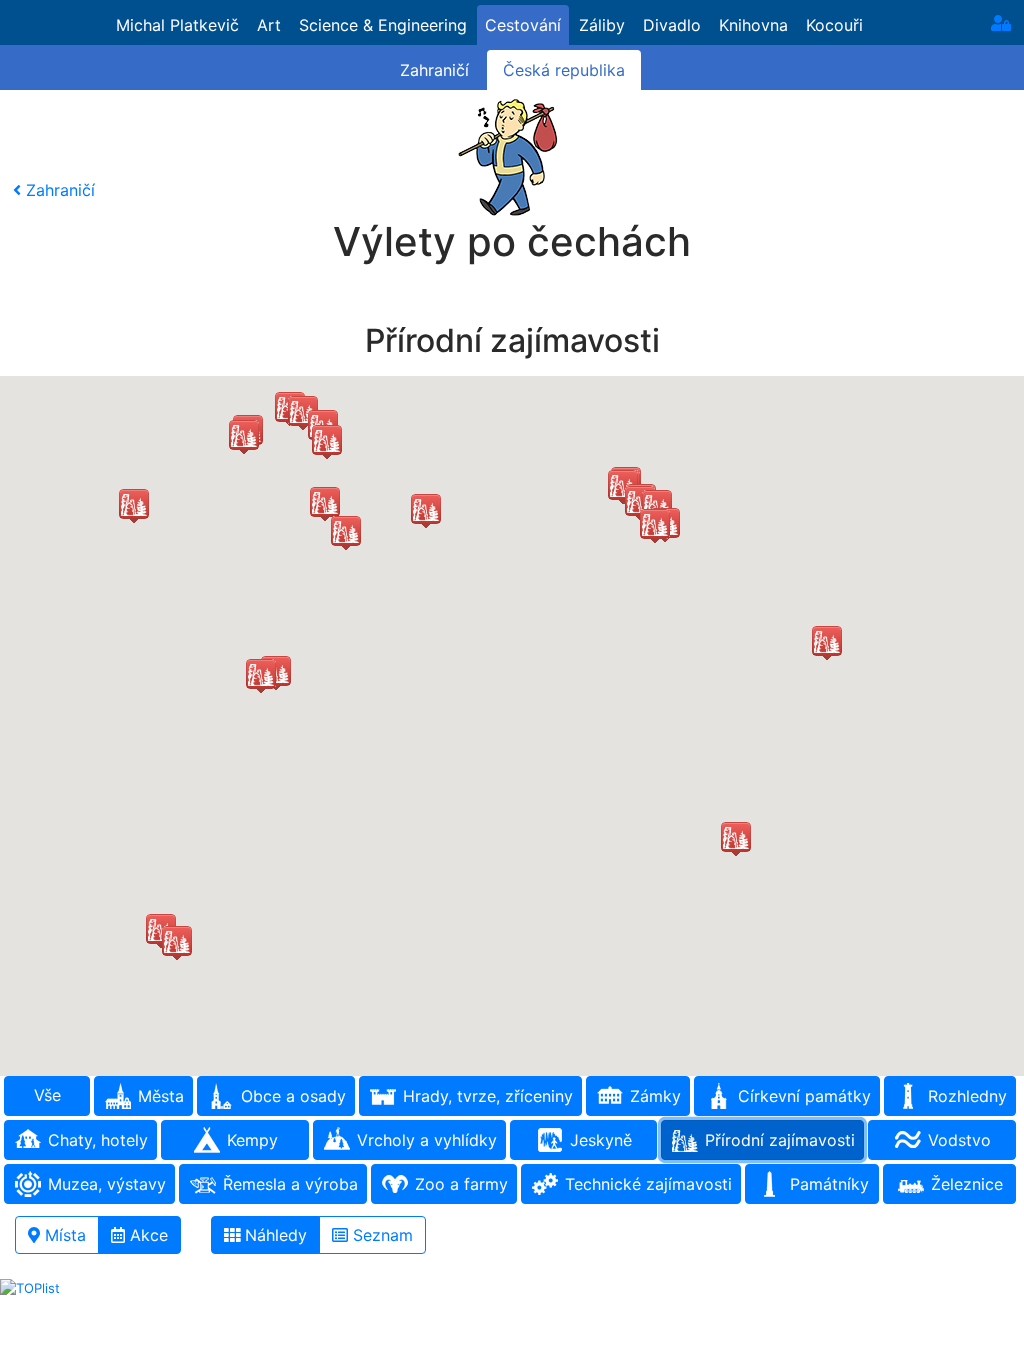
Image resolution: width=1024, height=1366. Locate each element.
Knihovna (753, 25)
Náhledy (273, 1235)
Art (269, 25)
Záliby (602, 25)
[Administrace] (1001, 23)
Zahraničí (434, 70)
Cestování (523, 25)
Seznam (380, 1235)
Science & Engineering (383, 25)
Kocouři (834, 25)
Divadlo (672, 25)
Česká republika (564, 70)
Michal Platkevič (177, 25)
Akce (146, 1235)
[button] (655, 526)
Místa (63, 1235)
